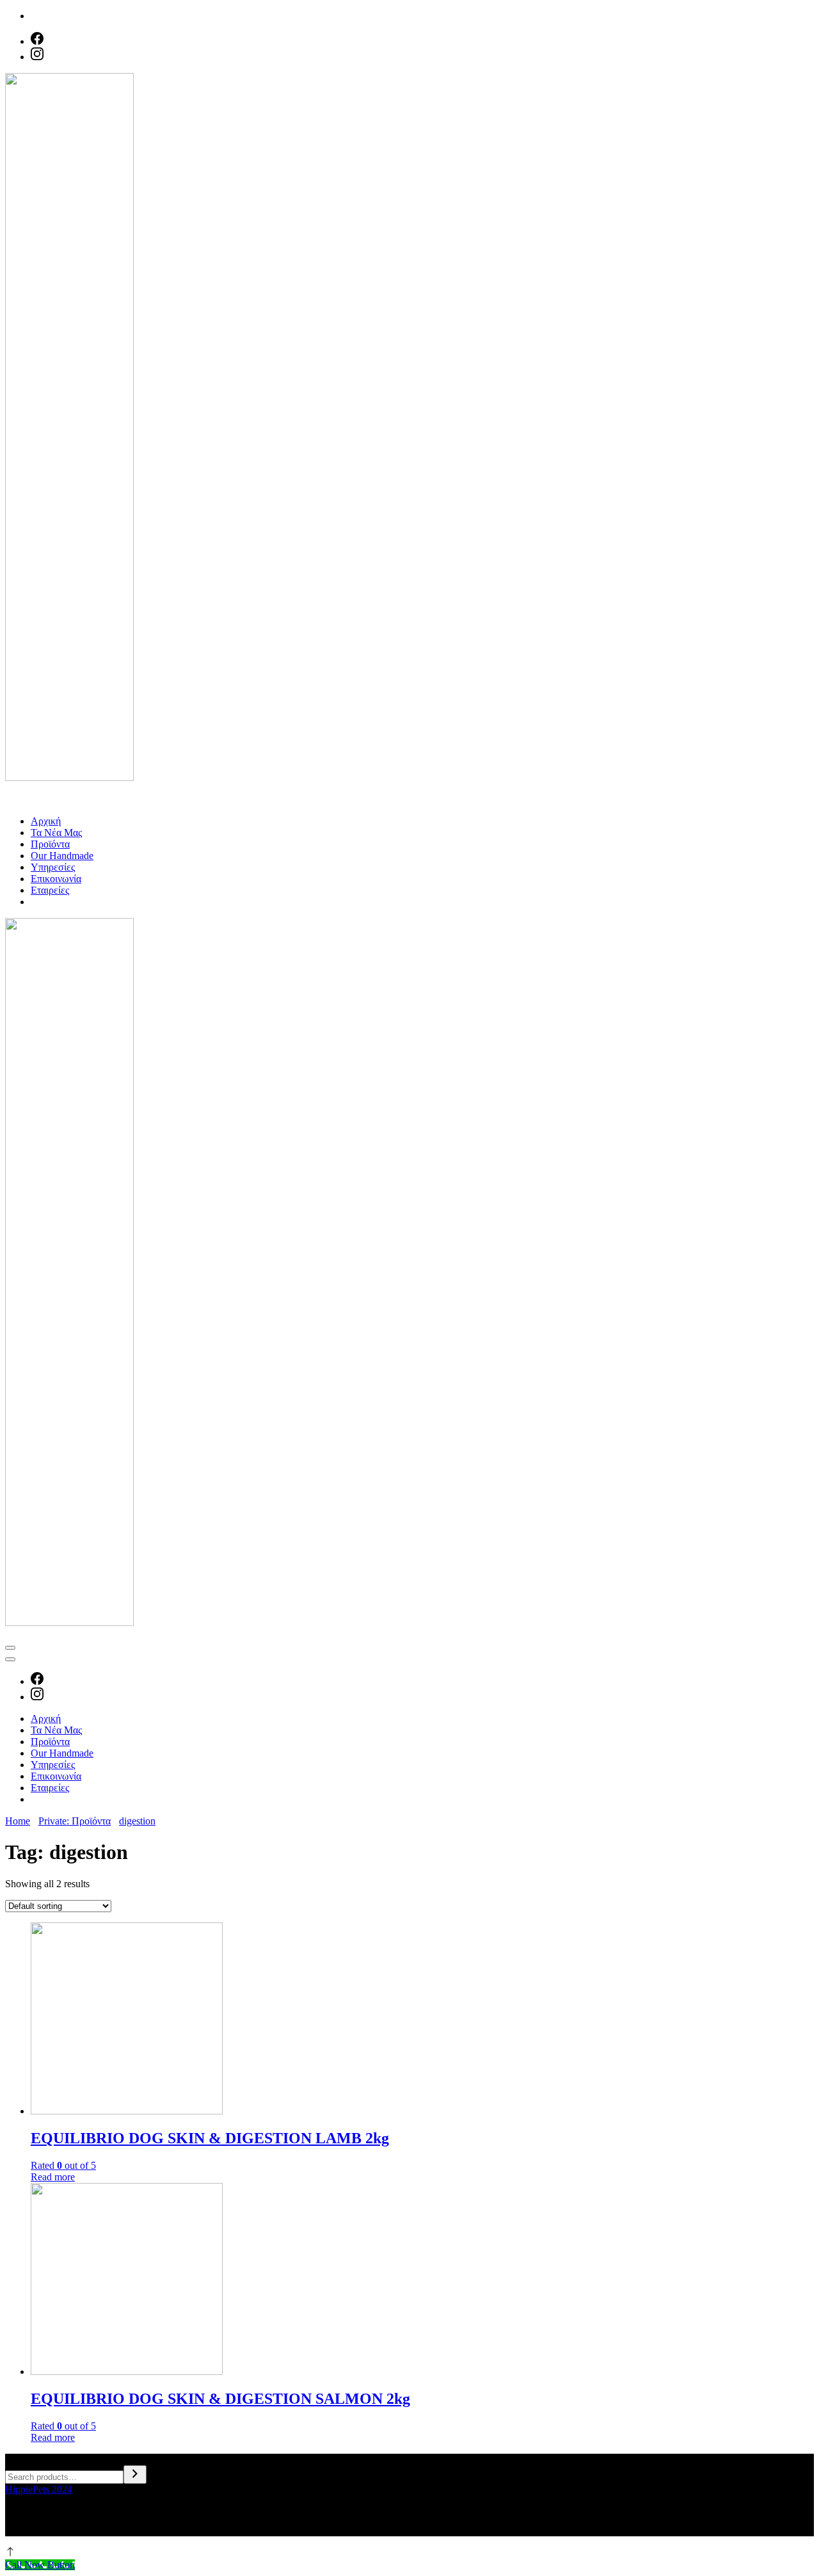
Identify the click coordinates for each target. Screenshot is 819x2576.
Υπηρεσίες (53, 867)
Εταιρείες (50, 890)
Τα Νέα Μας (56, 833)
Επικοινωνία (56, 879)
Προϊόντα (50, 844)
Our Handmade (62, 856)
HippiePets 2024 (39, 2489)
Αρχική (46, 821)
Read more (53, 2177)
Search (19, 2459)
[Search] (135, 2475)
